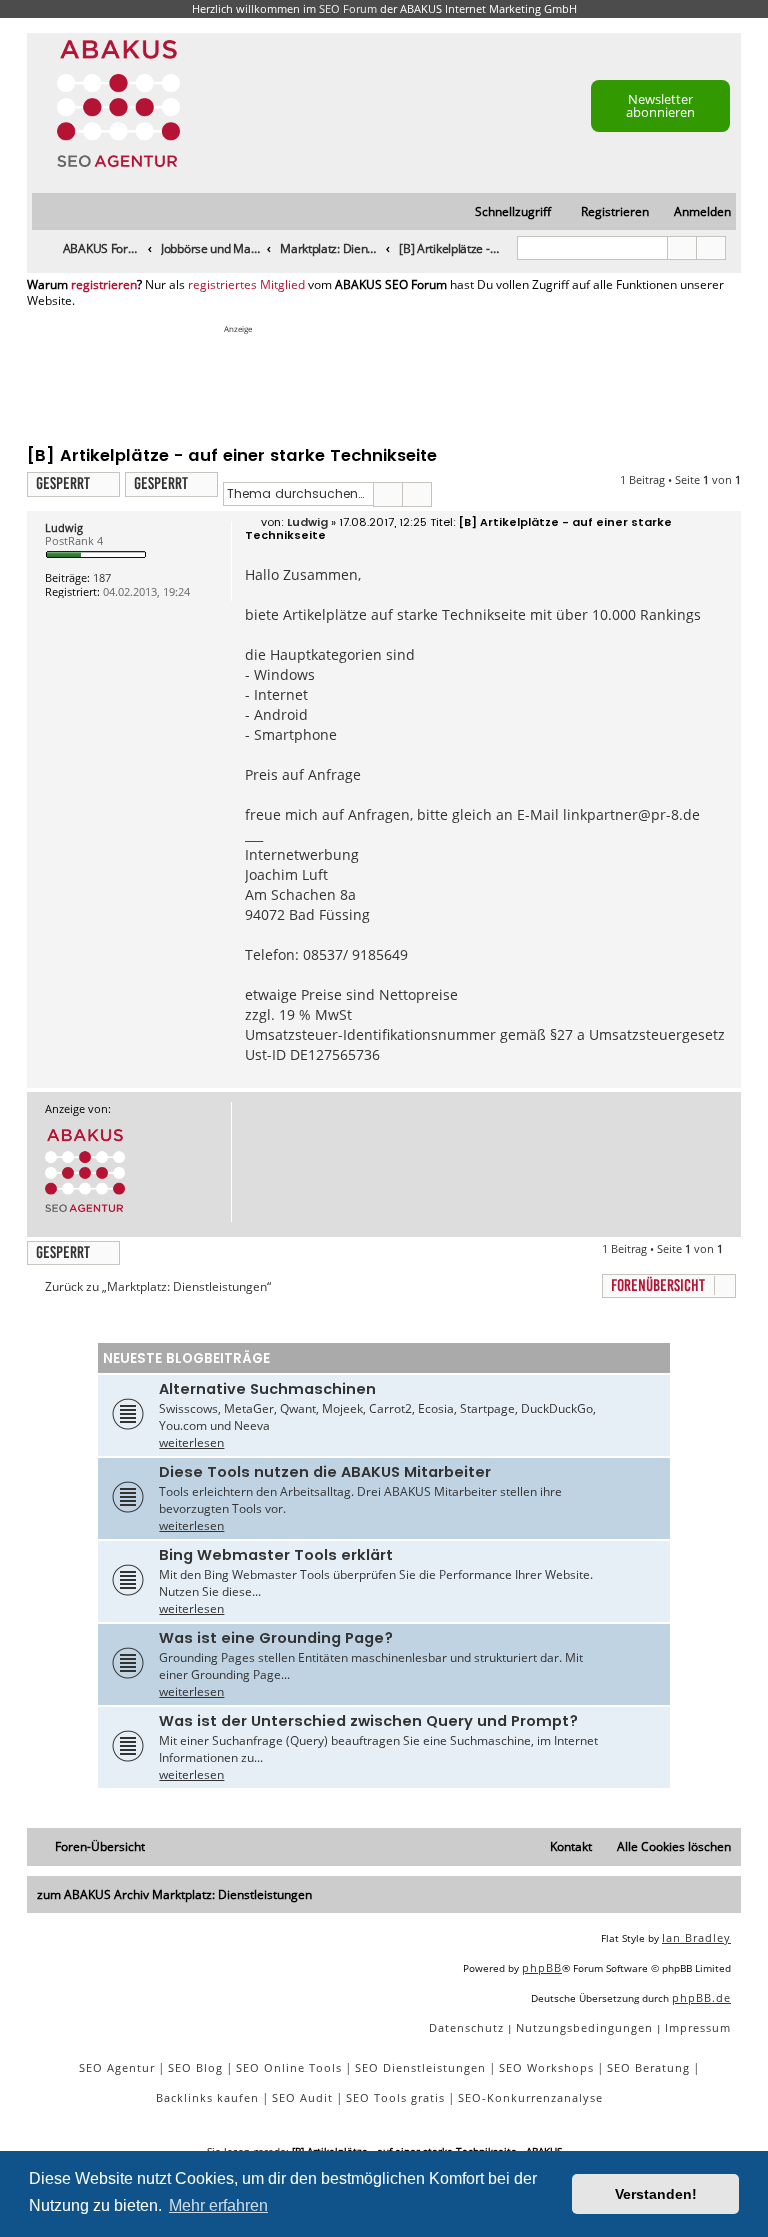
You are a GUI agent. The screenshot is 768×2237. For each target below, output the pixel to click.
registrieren (104, 285)
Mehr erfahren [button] (218, 2205)
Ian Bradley (696, 1937)
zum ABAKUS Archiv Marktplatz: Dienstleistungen (174, 1894)
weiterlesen (191, 1442)
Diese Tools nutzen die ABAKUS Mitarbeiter (325, 1472)
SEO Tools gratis (395, 2097)
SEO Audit (302, 2097)
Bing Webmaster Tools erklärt (276, 1555)
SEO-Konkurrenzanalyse (530, 2097)
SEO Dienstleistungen (420, 2067)
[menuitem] (693, 212)
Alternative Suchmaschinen (267, 1389)
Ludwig (64, 527)
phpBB (542, 1967)
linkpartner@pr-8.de (631, 814)
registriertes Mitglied (246, 285)
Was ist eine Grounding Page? (276, 1638)
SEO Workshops (546, 2067)
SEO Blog (195, 2067)
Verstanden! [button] (656, 2194)
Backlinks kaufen (207, 2097)
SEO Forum (348, 8)
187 (102, 577)
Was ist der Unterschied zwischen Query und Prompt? (368, 1721)
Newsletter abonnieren (660, 105)
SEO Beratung (648, 2067)
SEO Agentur (117, 2067)
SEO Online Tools (289, 2067)
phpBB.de (701, 1997)
